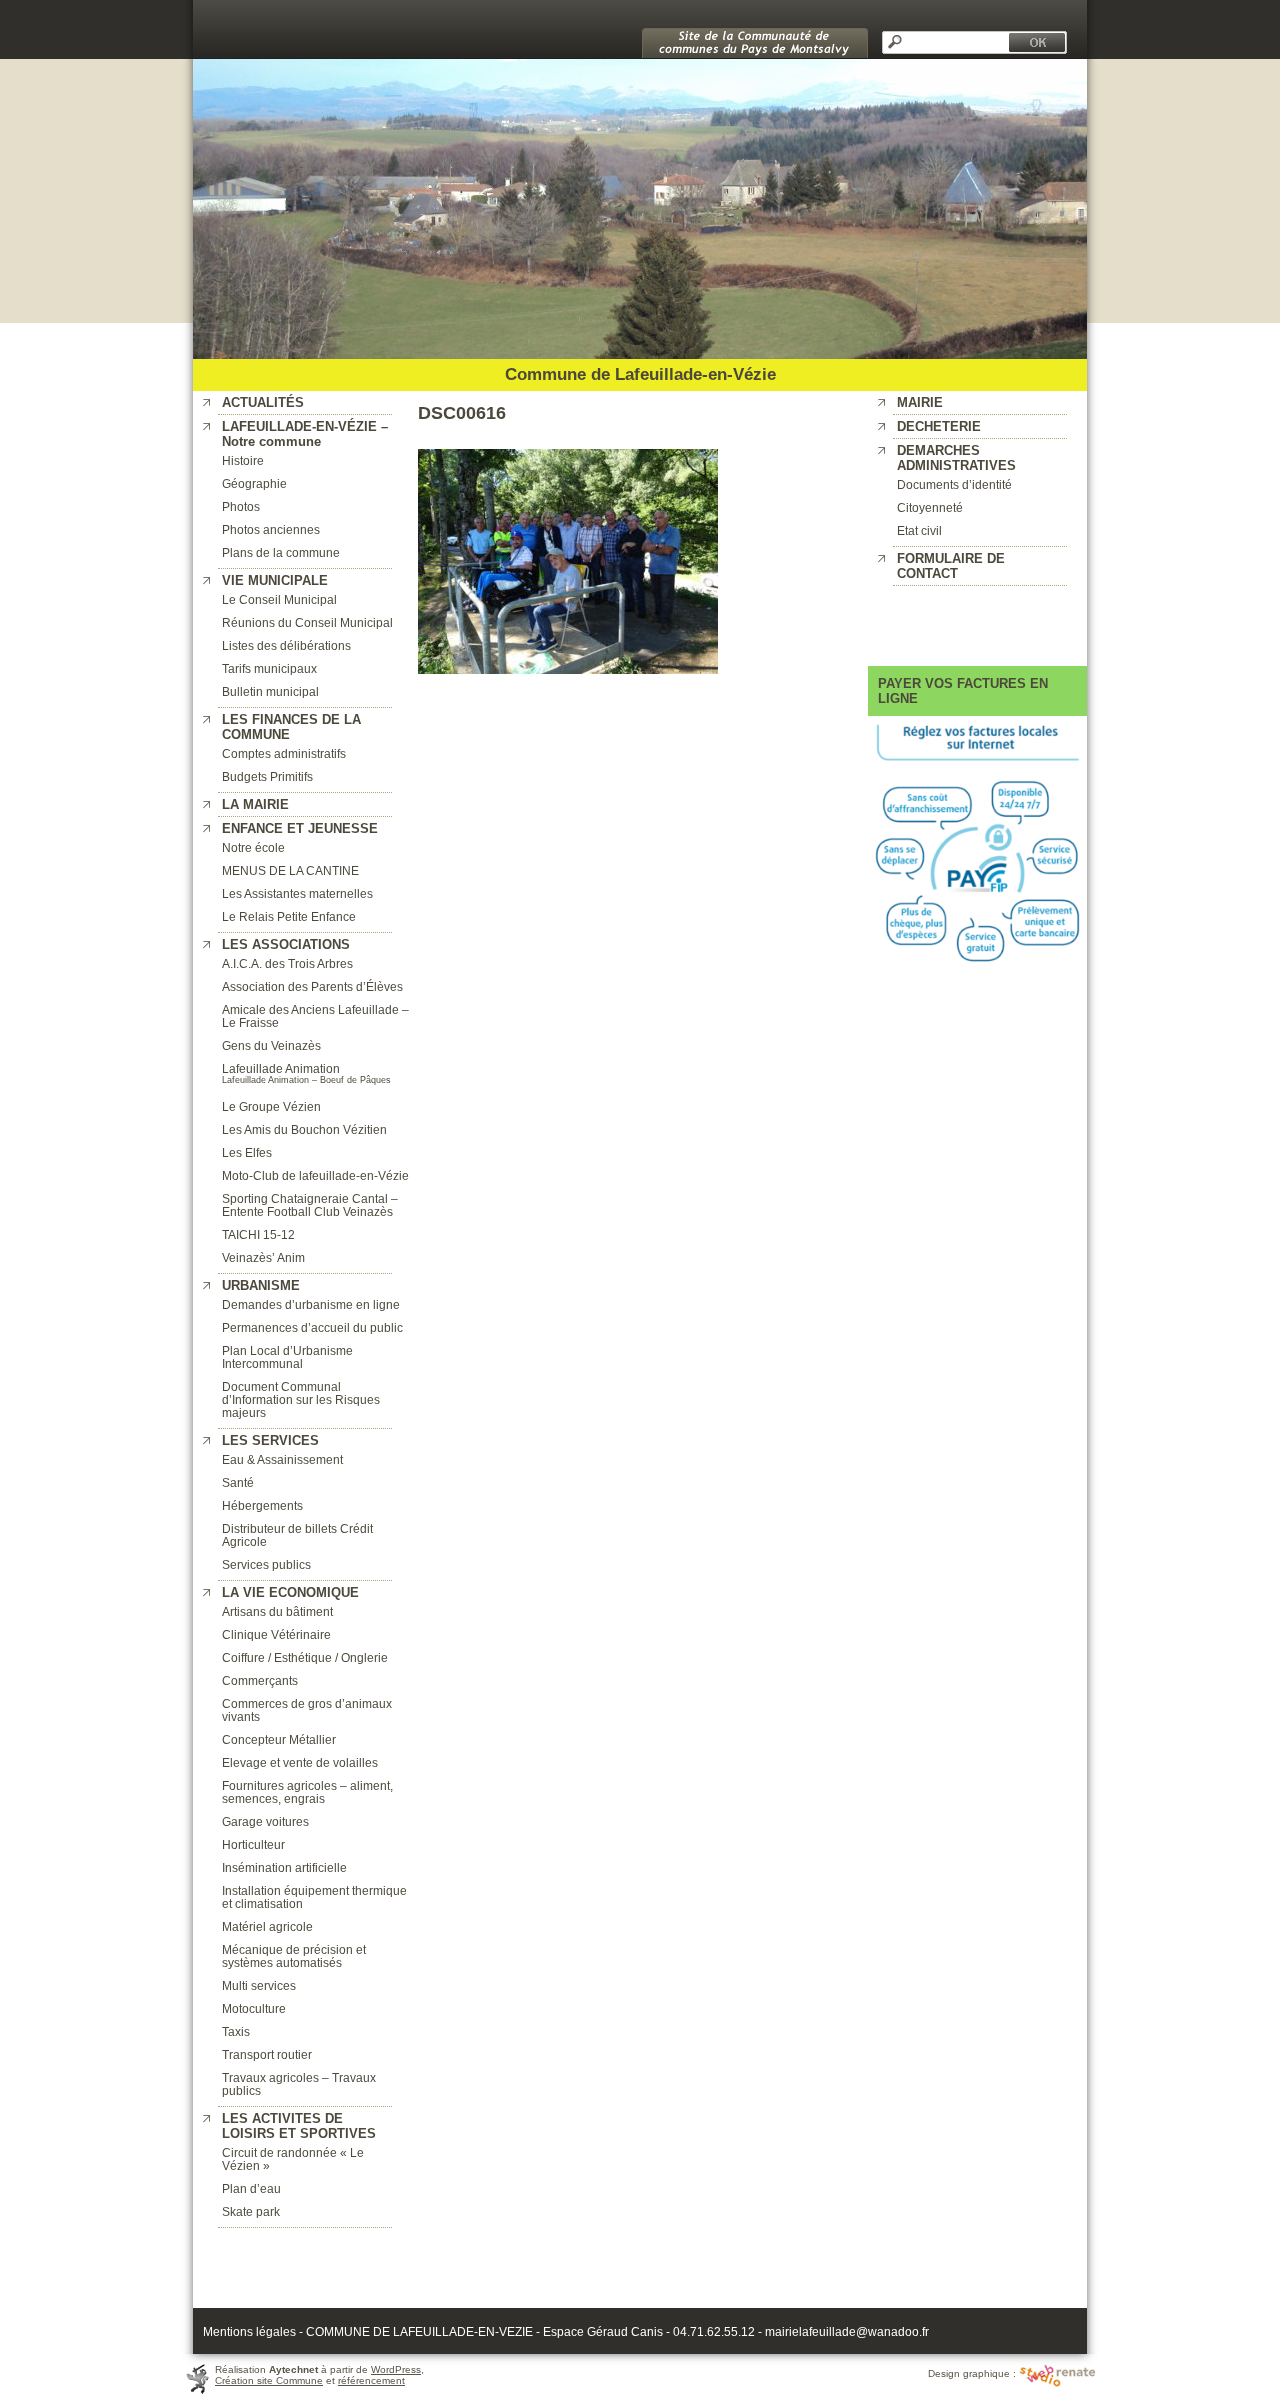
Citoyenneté (930, 507)
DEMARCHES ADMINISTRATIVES (956, 458)
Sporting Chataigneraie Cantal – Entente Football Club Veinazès (310, 1205)
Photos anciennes (271, 529)
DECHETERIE (939, 426)
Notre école (253, 847)
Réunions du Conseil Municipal (307, 622)
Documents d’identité (954, 484)
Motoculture (254, 2008)
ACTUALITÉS (263, 402)
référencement (371, 2380)
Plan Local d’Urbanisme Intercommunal (287, 1357)
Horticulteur (253, 1844)
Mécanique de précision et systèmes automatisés (294, 1956)
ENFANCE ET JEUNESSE (300, 828)
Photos (241, 506)
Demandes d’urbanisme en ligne (311, 1304)
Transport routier (267, 2054)
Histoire (243, 460)
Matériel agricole (267, 1926)
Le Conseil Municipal (279, 599)
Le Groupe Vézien (271, 1106)
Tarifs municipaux (269, 668)
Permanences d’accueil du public (312, 1327)
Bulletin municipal (270, 691)
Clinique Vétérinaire (276, 1634)
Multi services (259, 1985)
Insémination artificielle (284, 1867)
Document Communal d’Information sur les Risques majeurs (301, 1399)
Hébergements (262, 1505)
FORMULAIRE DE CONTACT (951, 566)
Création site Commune (269, 2380)
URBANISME (261, 1285)
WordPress (396, 2369)
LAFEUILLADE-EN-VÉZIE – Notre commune (305, 434)
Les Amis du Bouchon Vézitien (304, 1129)
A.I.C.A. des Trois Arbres (287, 963)
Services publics (266, 1564)
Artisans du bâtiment (277, 1611)
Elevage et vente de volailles (300, 1762)
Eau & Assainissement (282, 1459)
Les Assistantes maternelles (297, 893)
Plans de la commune (281, 552)
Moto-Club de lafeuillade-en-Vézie (315, 1175)
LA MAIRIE (255, 804)
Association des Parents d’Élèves (312, 986)
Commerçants (260, 1680)
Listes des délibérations (286, 645)
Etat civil (919, 530)
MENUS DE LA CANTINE (290, 870)
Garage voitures (265, 1821)
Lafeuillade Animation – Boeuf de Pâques (306, 1080)
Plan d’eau (251, 2188)
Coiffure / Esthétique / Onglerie (305, 1657)
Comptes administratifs (284, 753)
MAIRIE (920, 402)
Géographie (254, 483)
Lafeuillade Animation (281, 1068)
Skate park (251, 2211)
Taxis (236, 2031)
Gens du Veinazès (271, 1045)
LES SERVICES (270, 1440)
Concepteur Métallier (279, 1739)
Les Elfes (247, 1152)
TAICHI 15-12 (258, 1234)
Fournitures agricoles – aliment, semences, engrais (307, 1792)
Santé (238, 1482)
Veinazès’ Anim (263, 1257)
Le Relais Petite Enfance (289, 916)
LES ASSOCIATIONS (286, 944)
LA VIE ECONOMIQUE (290, 1592)
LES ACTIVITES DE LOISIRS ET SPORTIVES (299, 2126)
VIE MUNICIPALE (275, 580)
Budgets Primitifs (267, 776)
